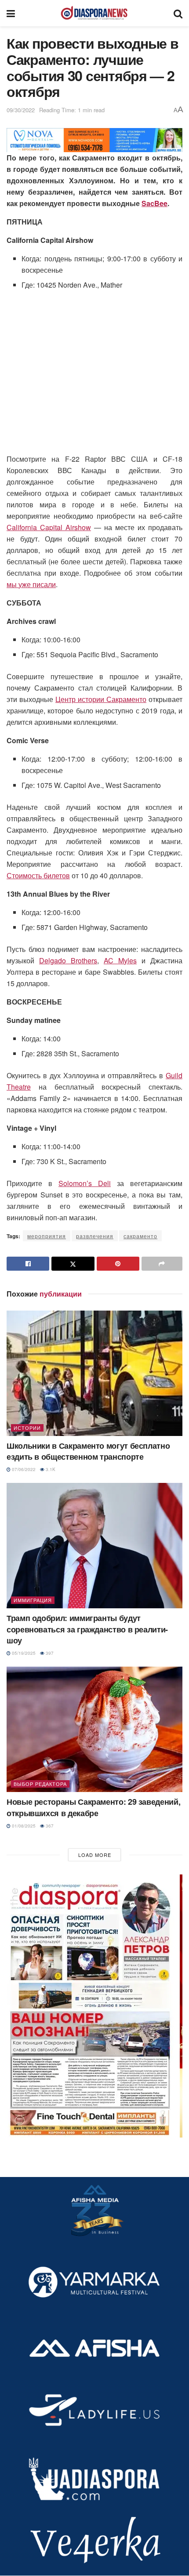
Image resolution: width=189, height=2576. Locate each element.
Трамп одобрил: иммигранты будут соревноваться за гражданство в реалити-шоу (87, 1629)
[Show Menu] (11, 13)
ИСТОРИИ (27, 1428)
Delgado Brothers (68, 960)
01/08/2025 (23, 1826)
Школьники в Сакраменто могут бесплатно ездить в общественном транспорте (88, 1451)
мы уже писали (31, 584)
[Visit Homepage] (94, 13)
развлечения (95, 1236)
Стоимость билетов (38, 875)
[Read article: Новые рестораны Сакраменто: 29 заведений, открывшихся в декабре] (94, 1729)
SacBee (154, 203)
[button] (94, 2006)
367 (49, 1826)
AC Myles (120, 960)
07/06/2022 (23, 1469)
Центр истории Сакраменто (101, 699)
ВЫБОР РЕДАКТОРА (40, 1784)
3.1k (50, 1469)
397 (49, 1653)
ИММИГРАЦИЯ (33, 1600)
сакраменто (140, 1236)
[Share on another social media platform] (162, 1264)
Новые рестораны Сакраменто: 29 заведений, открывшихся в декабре (93, 1807)
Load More (95, 1855)
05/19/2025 (23, 1653)
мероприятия (47, 1236)
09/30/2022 (21, 110)
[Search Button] (178, 13)
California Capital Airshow (49, 527)
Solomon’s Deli (85, 1183)
